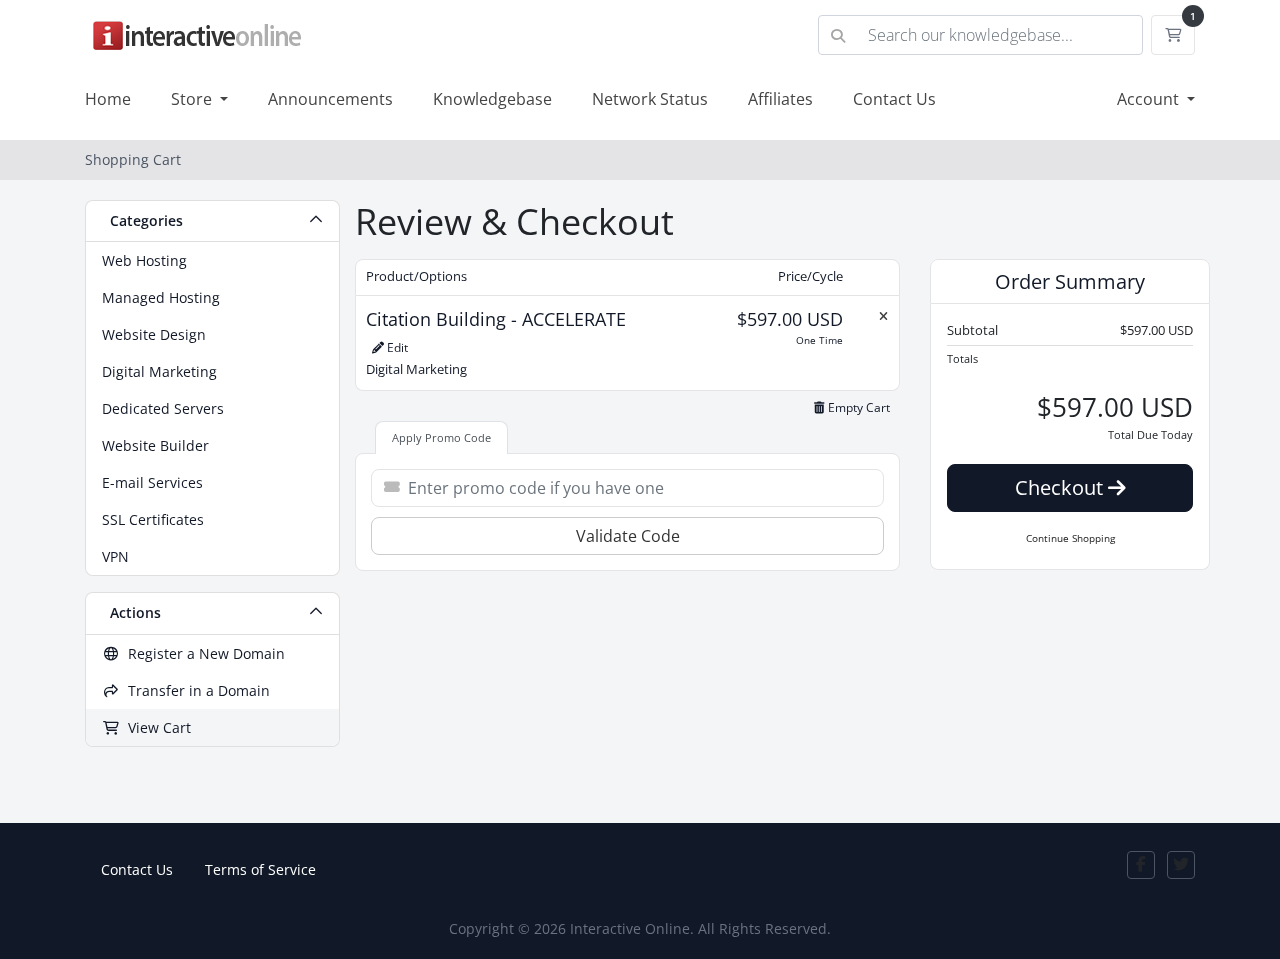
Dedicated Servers (163, 408)
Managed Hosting (161, 297)
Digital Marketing (159, 371)
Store (193, 99)
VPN (115, 556)
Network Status (650, 99)
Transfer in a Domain (195, 690)
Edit (396, 347)
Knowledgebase (492, 99)
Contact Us (894, 99)
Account (1150, 99)
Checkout (1061, 487)
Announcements (330, 99)
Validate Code (628, 536)
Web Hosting (144, 260)
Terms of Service (260, 869)
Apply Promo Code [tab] (441, 437)
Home (108, 99)
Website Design (154, 334)
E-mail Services (152, 482)
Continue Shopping (1070, 538)
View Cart (155, 727)
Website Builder (155, 445)
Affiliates (780, 99)
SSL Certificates (153, 519)
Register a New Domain (202, 653)
